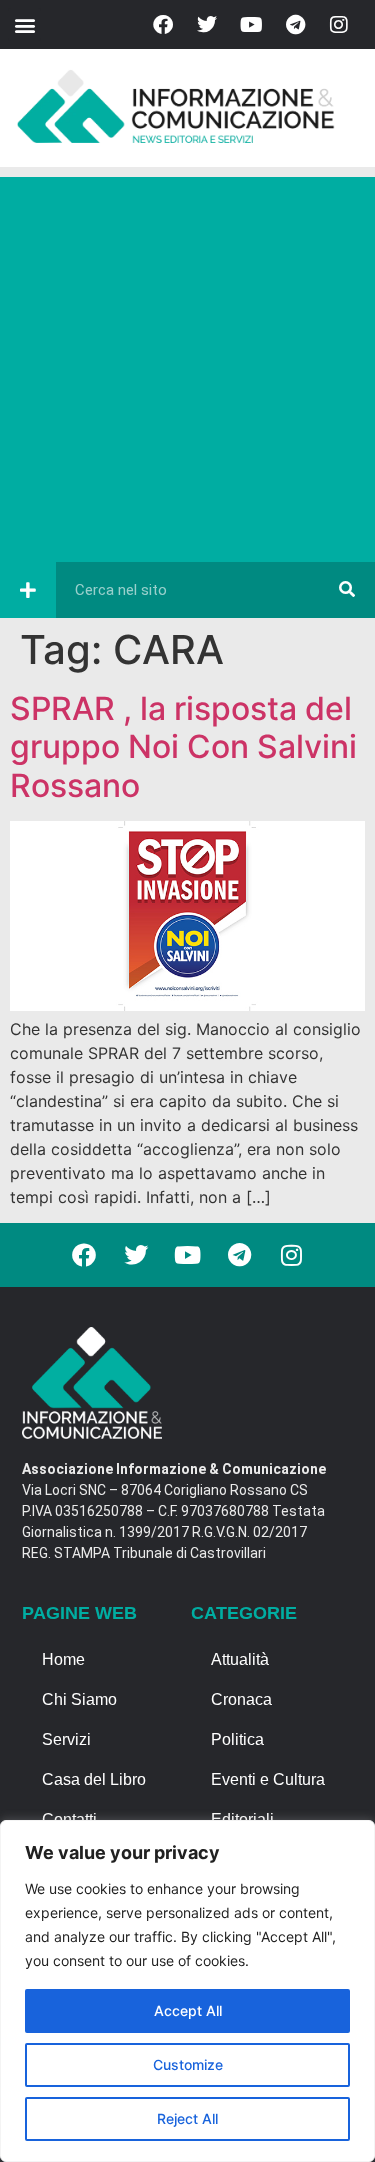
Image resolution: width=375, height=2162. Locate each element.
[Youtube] (251, 25)
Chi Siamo (79, 1699)
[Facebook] (163, 25)
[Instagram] (339, 25)
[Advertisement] (187, 364)
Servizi (66, 1739)
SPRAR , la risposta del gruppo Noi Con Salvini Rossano (183, 747)
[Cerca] (347, 590)
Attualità (240, 1659)
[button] (24, 24)
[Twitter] (207, 25)
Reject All (187, 2118)
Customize (188, 2064)
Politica (237, 1739)
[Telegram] (295, 25)
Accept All (188, 2010)
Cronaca (241, 1699)
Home (63, 1659)
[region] (187, 1991)
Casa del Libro (94, 1779)
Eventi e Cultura (268, 1779)
